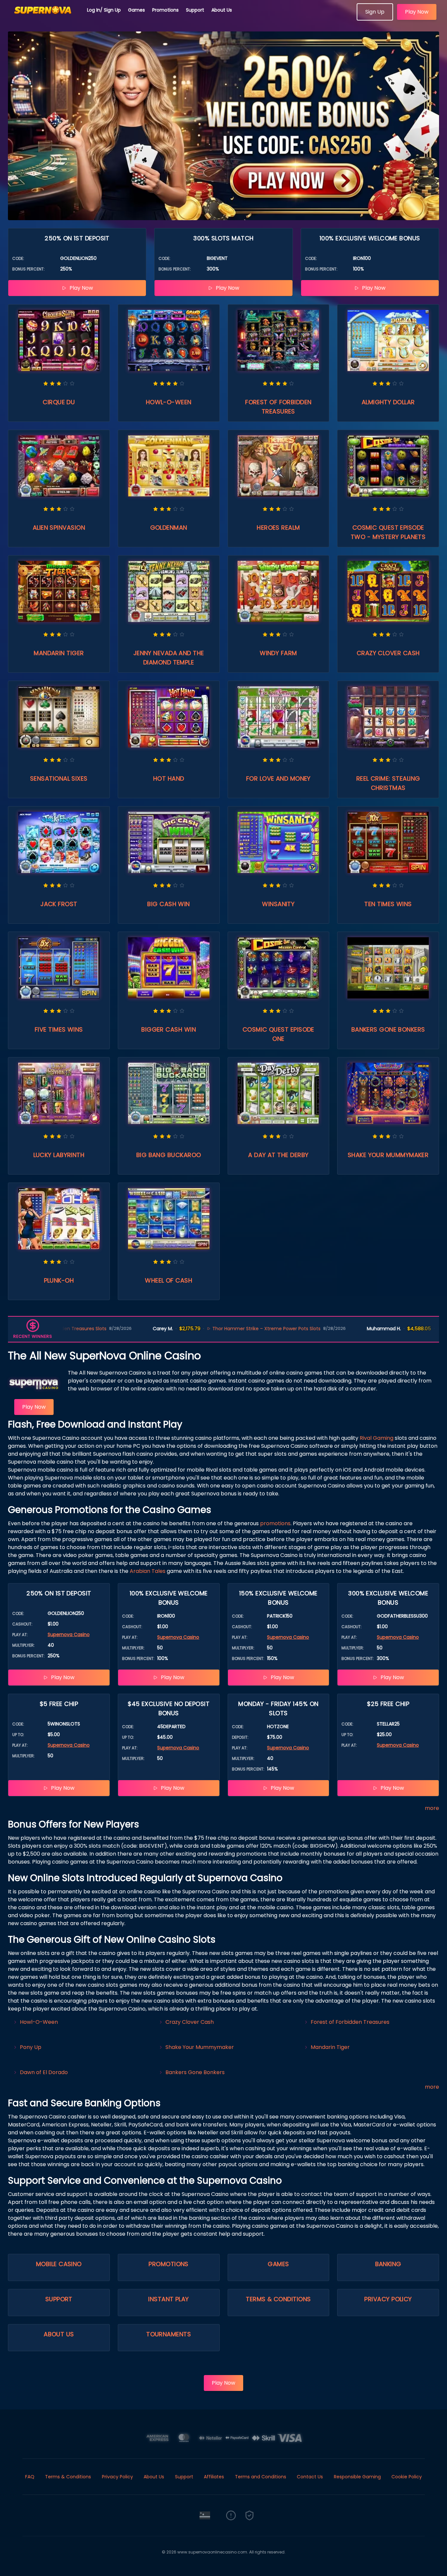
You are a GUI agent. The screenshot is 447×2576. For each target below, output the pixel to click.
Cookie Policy (407, 2477)
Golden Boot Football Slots (389, 1329)
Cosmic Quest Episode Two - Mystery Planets (388, 532)
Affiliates (214, 2477)
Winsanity (278, 904)
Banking (388, 2264)
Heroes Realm (278, 528)
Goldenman (169, 528)
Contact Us (310, 2477)
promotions (275, 1523)
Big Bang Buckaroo (169, 1155)
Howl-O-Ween (169, 402)
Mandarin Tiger (59, 653)
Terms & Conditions (278, 2299)
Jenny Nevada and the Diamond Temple (169, 658)
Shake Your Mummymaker (388, 1155)
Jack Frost (59, 904)
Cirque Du (59, 402)
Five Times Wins (59, 1029)
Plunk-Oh (59, 1280)
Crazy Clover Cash (388, 653)
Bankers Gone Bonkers (388, 1029)
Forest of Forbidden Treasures (278, 407)
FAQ (30, 2477)
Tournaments (169, 2334)
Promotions (165, 10)
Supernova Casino (69, 1634)
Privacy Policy (388, 2299)
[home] (44, 18)
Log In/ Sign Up (104, 10)
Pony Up (31, 2047)
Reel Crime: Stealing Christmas (388, 783)
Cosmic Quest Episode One (278, 1034)
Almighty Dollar (388, 402)
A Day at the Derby (278, 1155)
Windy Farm (278, 653)
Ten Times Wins (388, 904)
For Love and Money (278, 778)
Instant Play (168, 2299)
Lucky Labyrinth (59, 1155)
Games (136, 10)
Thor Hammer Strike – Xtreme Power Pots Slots (182, 1329)
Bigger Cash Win (169, 1029)
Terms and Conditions (261, 2477)
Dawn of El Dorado (44, 2072)
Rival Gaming (377, 1438)
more (432, 1808)
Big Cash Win (168, 904)
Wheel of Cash (169, 1280)
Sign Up (375, 12)
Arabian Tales (148, 1571)
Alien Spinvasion (59, 528)
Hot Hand (169, 778)
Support (195, 10)
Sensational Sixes (59, 778)
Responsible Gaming (357, 2477)
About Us (222, 10)
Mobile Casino (59, 2264)
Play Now (417, 12)
